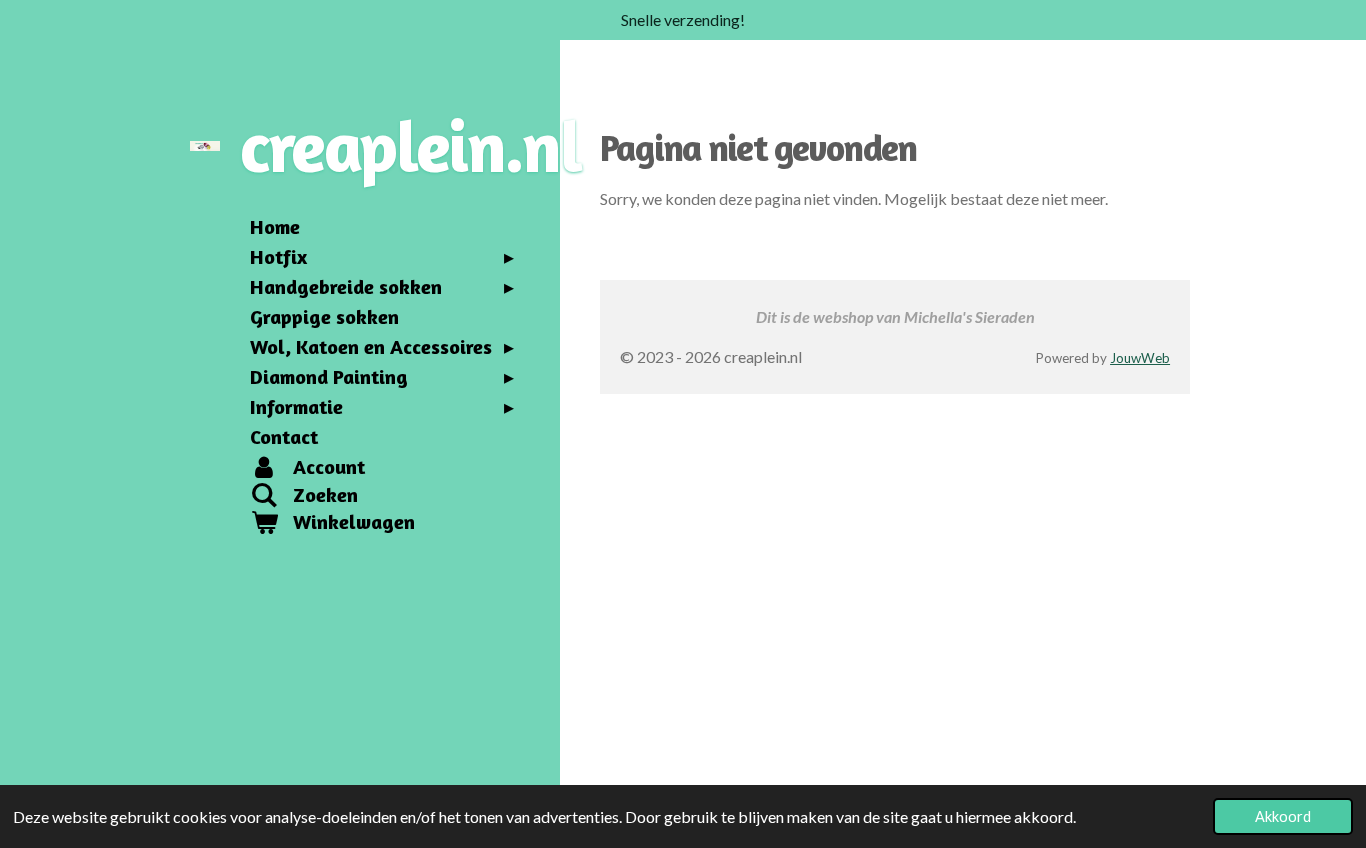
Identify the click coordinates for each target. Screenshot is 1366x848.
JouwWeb (1140, 358)
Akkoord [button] (1283, 816)
